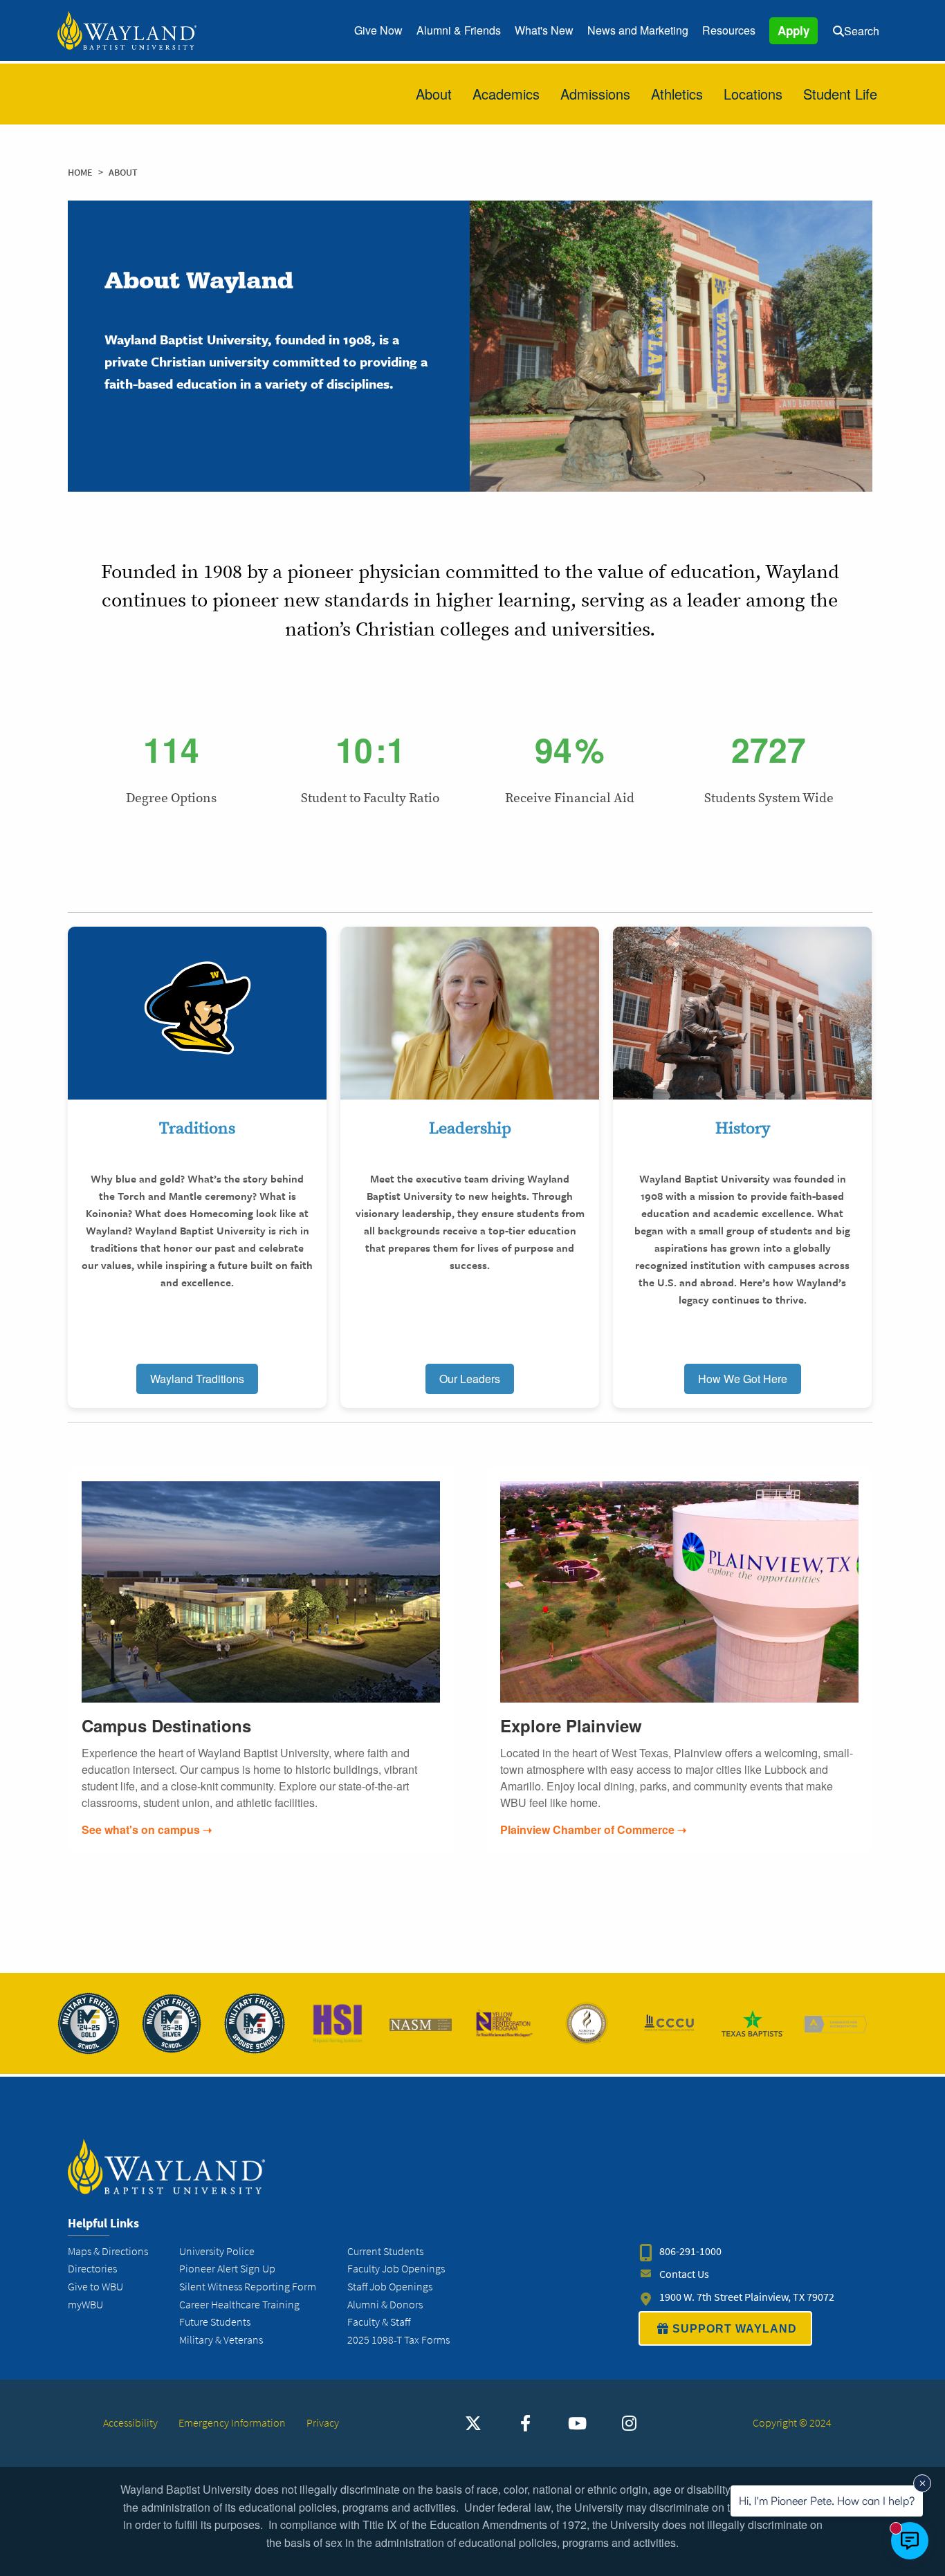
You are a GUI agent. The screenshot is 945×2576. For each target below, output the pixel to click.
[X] (473, 2423)
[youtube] (577, 2423)
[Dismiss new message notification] (922, 2483)
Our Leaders (470, 1379)
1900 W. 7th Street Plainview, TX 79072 (747, 2297)
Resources (729, 30)
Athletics (677, 94)
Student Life (840, 94)
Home (80, 173)
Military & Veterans (221, 2340)
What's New (544, 30)
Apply (793, 30)
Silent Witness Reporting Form (248, 2287)
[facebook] (525, 2423)
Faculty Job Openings (396, 2269)
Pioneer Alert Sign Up (227, 2269)
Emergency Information (232, 2423)
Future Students (215, 2322)
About (434, 94)
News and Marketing (638, 30)
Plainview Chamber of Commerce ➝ (593, 1829)
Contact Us (684, 2274)
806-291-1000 (690, 2251)
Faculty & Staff (379, 2322)
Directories (92, 2269)
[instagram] (629, 2423)
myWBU (85, 2305)
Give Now (378, 30)
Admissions (595, 94)
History (743, 1128)
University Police (217, 2251)
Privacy (323, 2423)
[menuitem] (378, 30)
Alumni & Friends (459, 30)
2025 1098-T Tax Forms (398, 2340)
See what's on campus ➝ (147, 1829)
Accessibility (130, 2423)
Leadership (470, 1128)
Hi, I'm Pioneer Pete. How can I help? (827, 2501)
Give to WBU (95, 2287)
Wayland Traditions (197, 1379)
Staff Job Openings (390, 2287)
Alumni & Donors (385, 2305)
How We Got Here (743, 1379)
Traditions (197, 1128)
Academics (506, 94)
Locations (753, 94)
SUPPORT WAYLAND (735, 2329)
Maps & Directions (108, 2251)
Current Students (385, 2251)
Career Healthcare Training (239, 2305)
